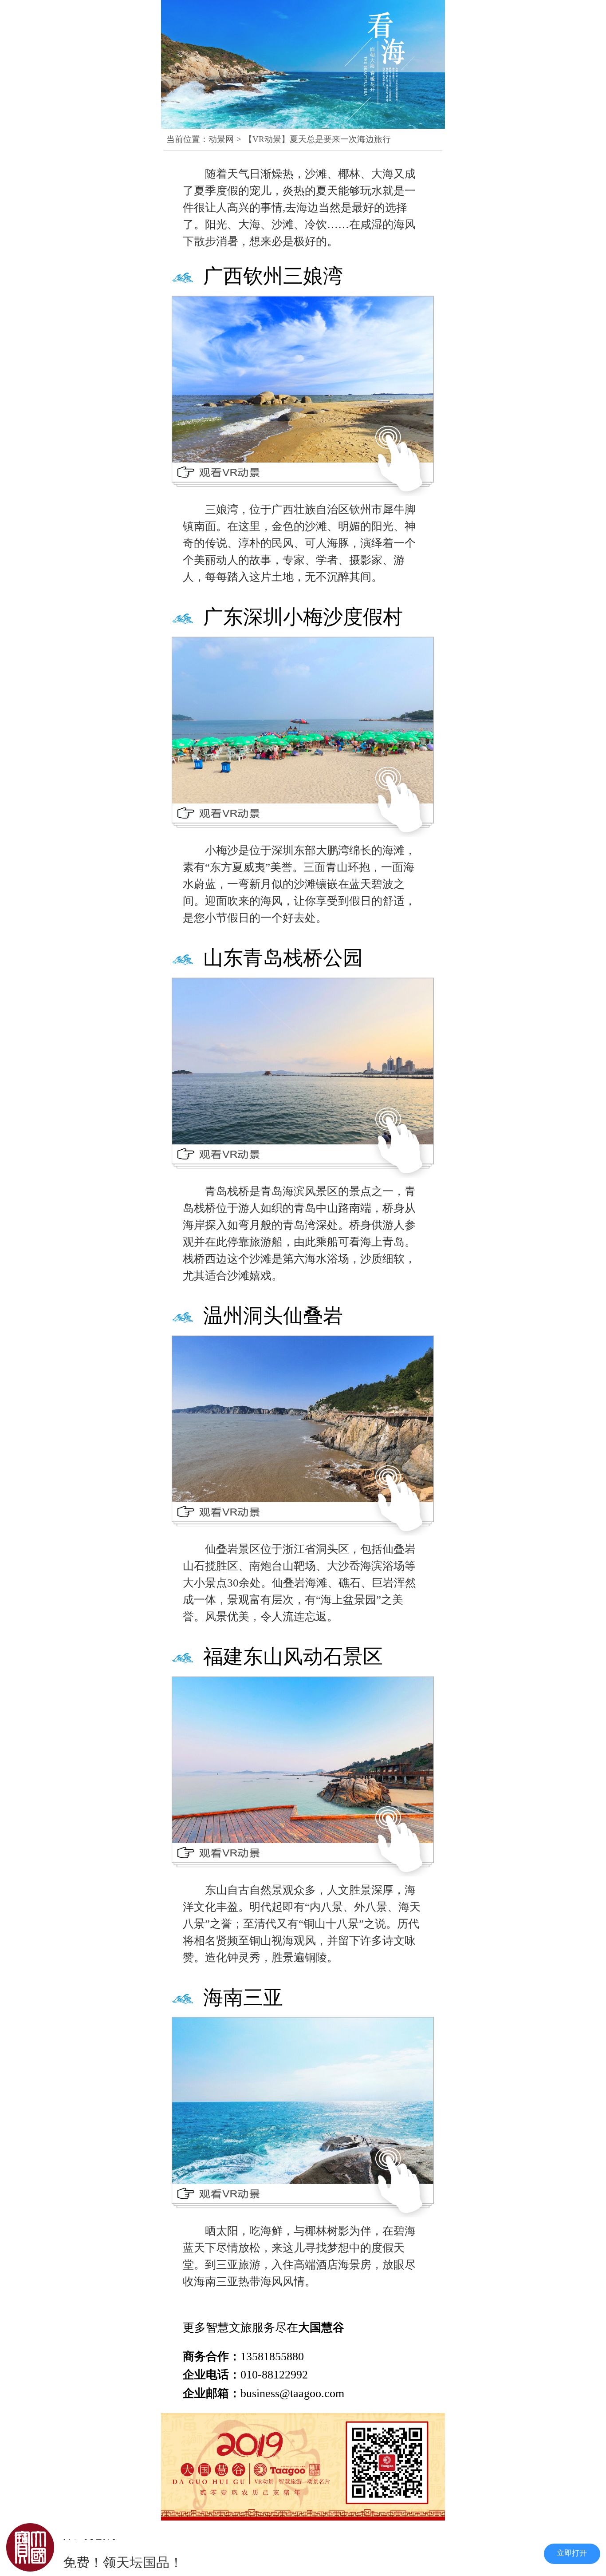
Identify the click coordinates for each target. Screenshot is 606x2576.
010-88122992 (274, 2375)
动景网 (221, 139)
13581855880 (272, 2356)
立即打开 (572, 2553)
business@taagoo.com (292, 2393)
